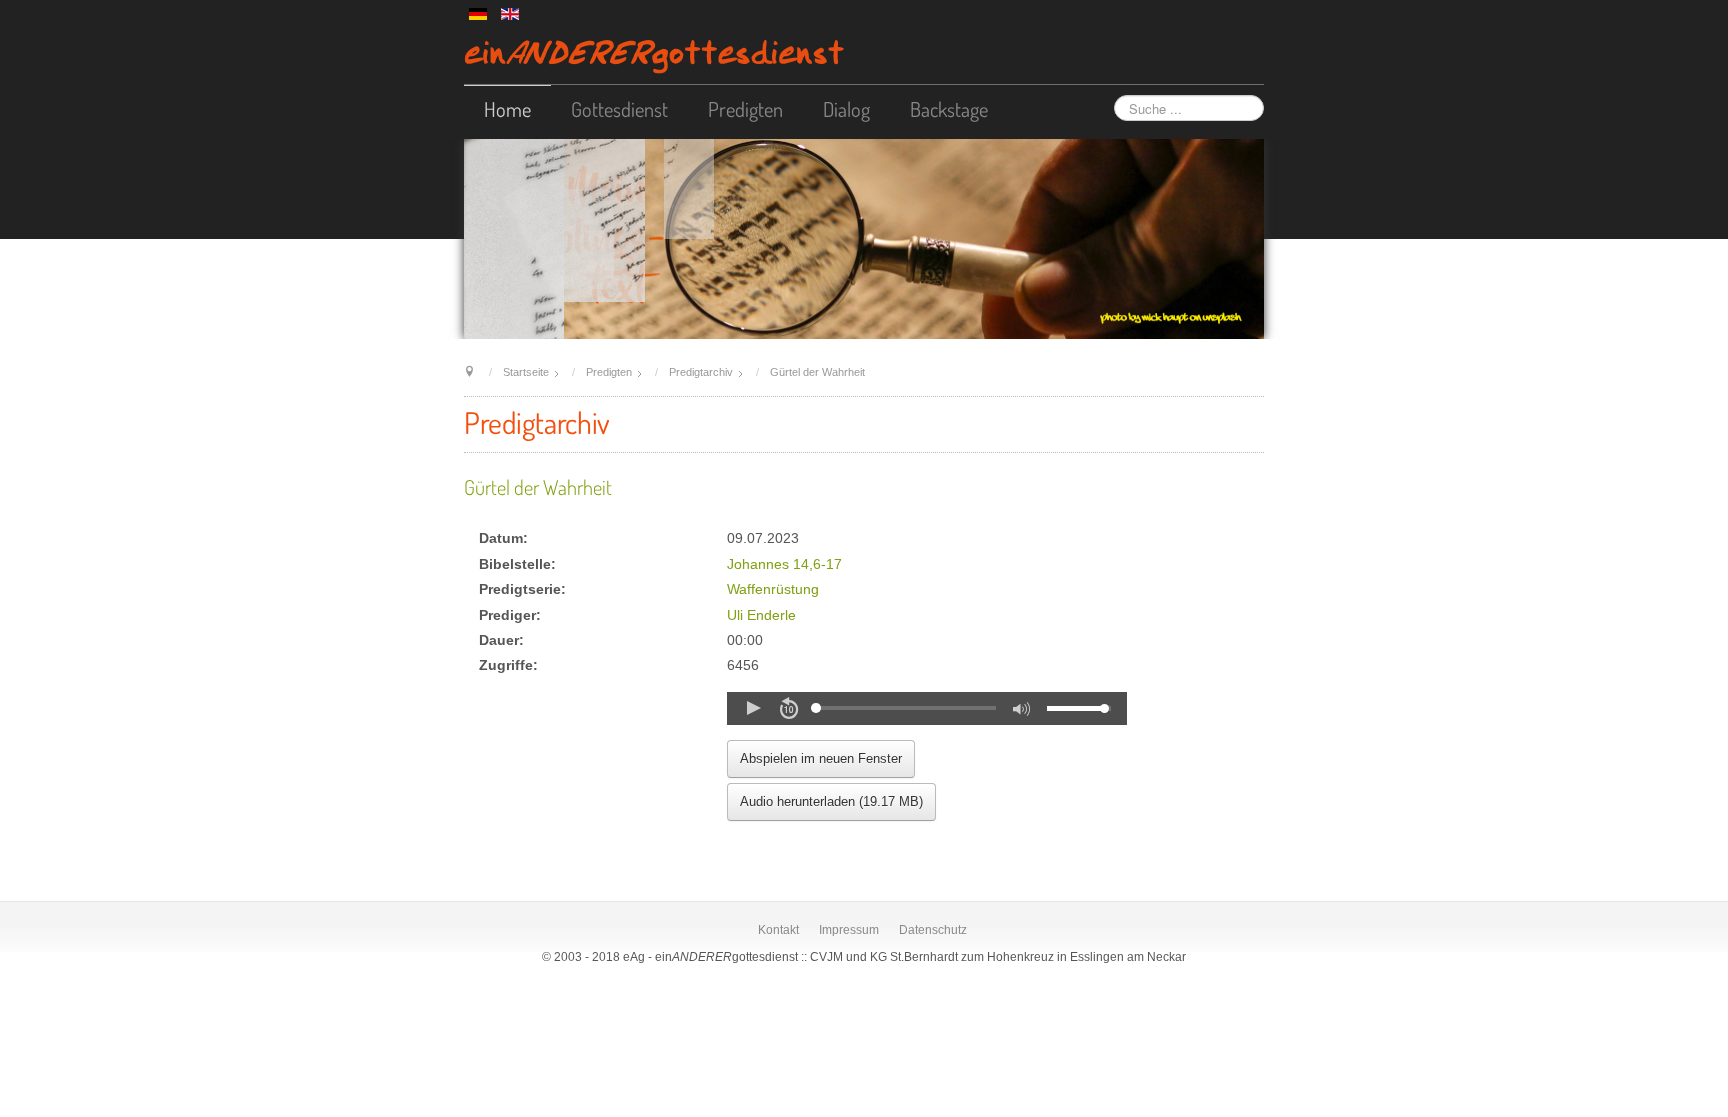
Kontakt (778, 930)
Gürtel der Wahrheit (538, 487)
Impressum (849, 930)
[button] (753, 708)
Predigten (745, 109)
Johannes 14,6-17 (784, 564)
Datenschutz (933, 930)
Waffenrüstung (773, 589)
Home (507, 109)
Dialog (846, 109)
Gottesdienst (619, 109)
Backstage (949, 109)
